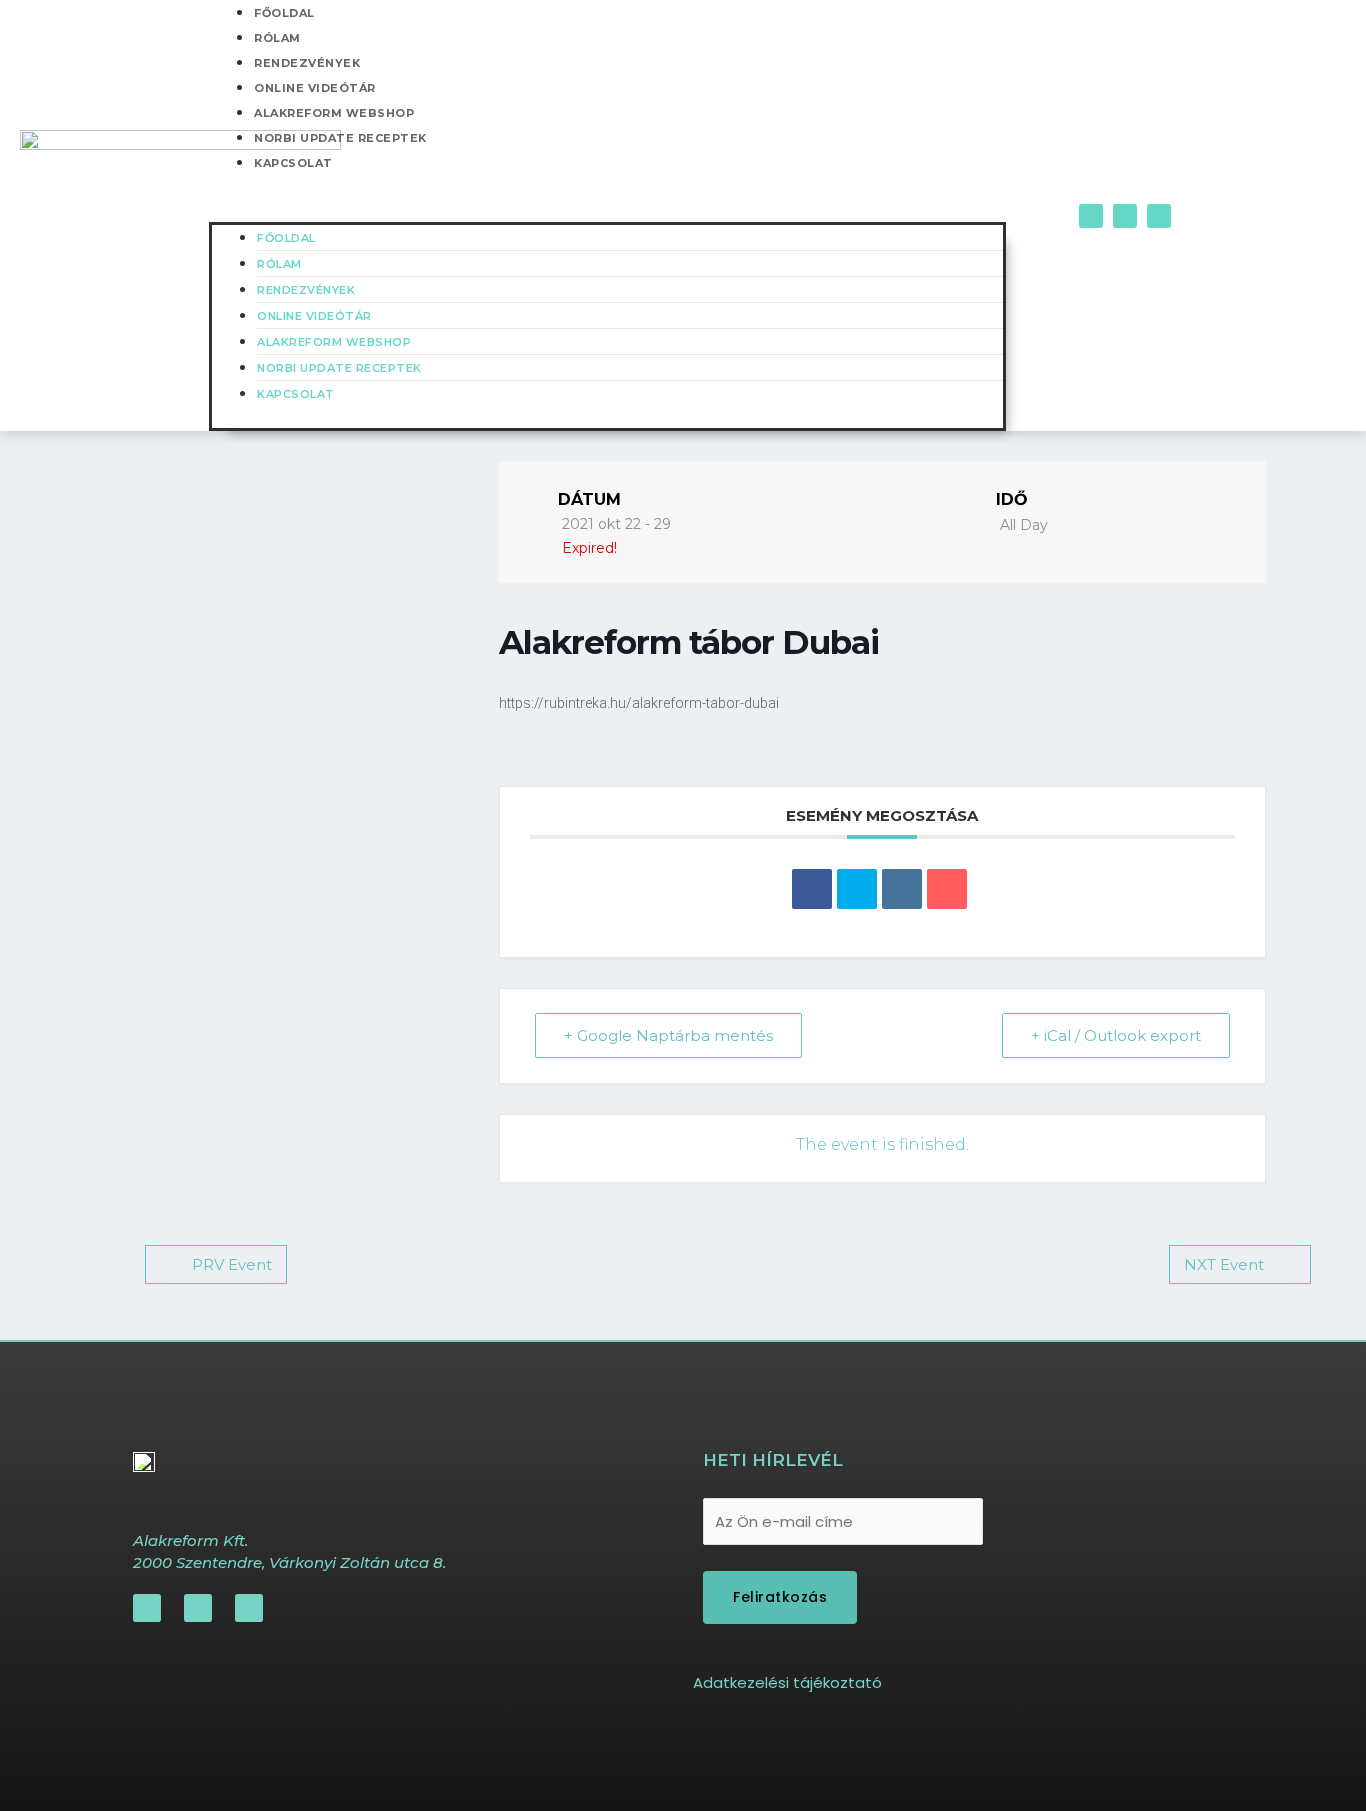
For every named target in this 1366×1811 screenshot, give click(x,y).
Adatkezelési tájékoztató (787, 1682)
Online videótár (315, 88)
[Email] (947, 889)
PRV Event (232, 1264)
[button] (607, 210)
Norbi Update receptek (340, 138)
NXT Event (1224, 1264)
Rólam (277, 38)
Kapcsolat (293, 163)
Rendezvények (307, 63)
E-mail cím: (747, 1486)
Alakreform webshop (334, 113)
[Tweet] (857, 889)
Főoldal (286, 238)
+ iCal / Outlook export (1116, 1035)
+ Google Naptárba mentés (668, 1035)
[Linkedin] (902, 889)
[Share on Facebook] (812, 889)
